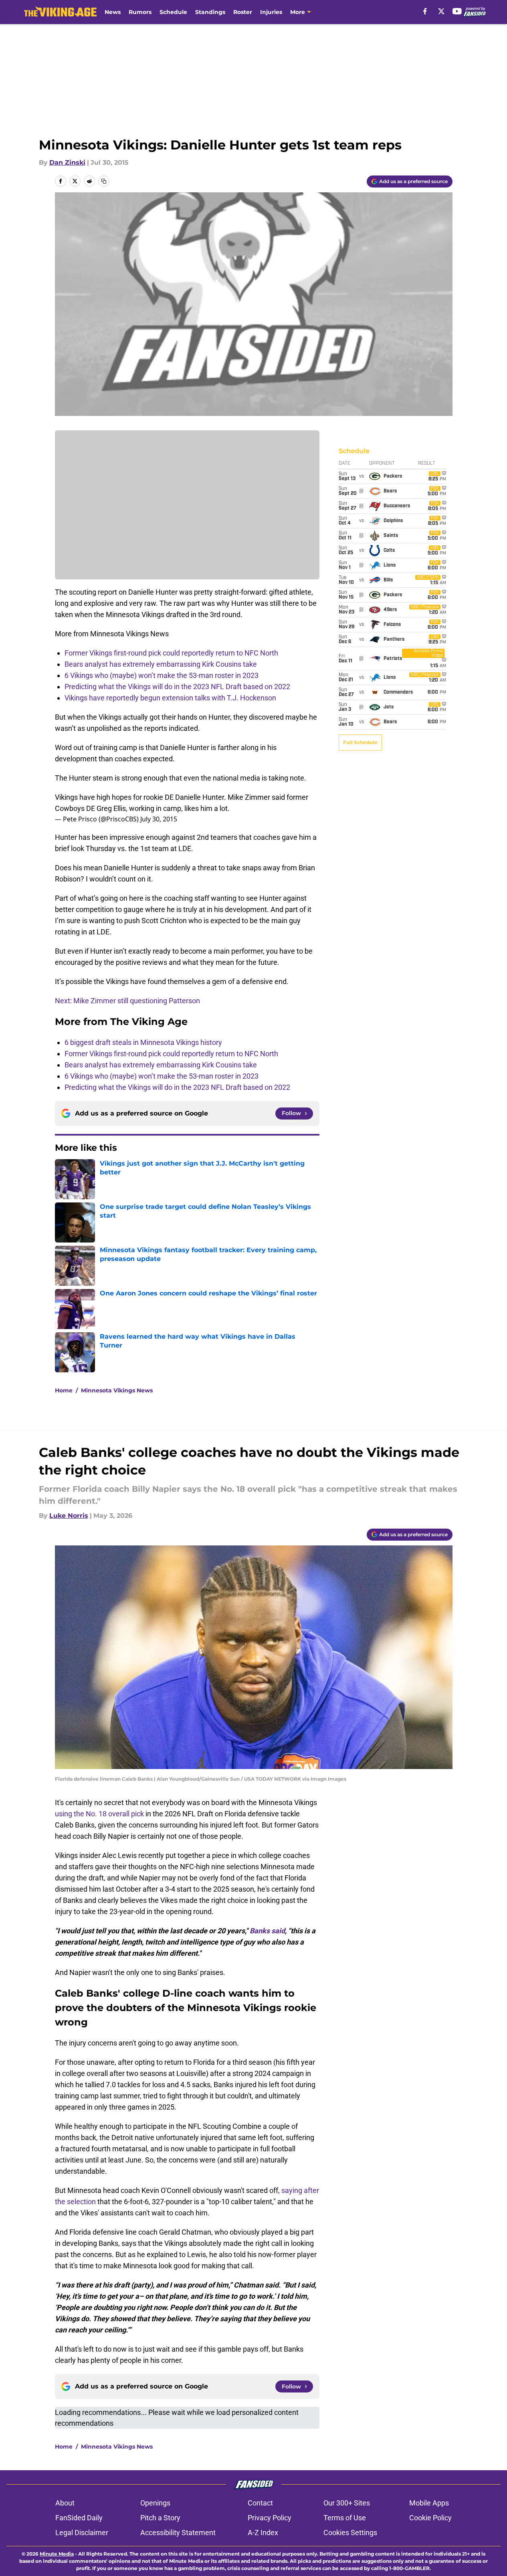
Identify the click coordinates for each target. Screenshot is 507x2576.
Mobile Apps (429, 2503)
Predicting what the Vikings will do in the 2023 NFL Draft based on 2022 (177, 687)
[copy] (104, 181)
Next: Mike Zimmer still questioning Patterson (127, 1001)
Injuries (271, 12)
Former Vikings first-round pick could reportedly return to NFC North (171, 653)
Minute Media (57, 2554)
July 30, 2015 (159, 819)
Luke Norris (69, 1516)
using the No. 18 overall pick (99, 1814)
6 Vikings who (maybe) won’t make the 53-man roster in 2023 (162, 675)
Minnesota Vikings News (117, 1390)
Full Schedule (360, 742)
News (113, 12)
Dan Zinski (67, 162)
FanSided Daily (79, 2518)
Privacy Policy (270, 2518)
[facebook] (425, 11)
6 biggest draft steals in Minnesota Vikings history (143, 1042)
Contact (260, 2503)
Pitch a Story (160, 2518)
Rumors (140, 12)
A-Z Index (263, 2533)
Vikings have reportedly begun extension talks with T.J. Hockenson (170, 698)
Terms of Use (345, 2518)
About (65, 2503)
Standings (210, 12)
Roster (243, 12)
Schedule (173, 12)
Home (64, 1390)
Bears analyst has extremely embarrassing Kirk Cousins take (161, 664)
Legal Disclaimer (82, 2533)
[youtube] (457, 11)
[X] (441, 11)
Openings (155, 2503)
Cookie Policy (430, 2518)
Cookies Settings (350, 2533)
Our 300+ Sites (347, 2503)
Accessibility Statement (178, 2533)
